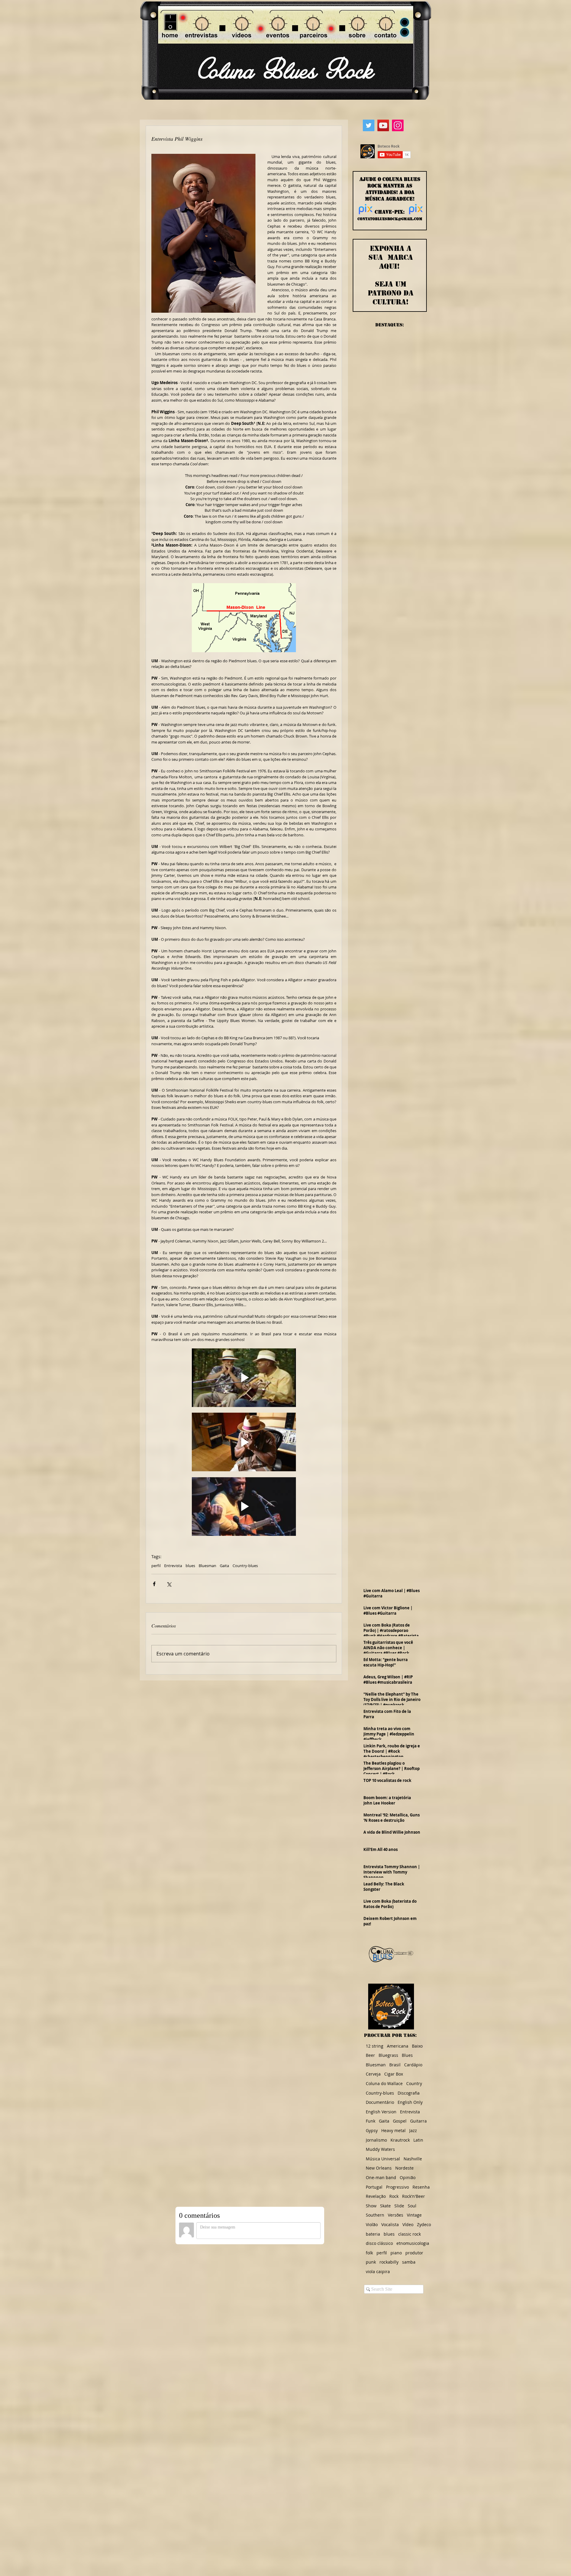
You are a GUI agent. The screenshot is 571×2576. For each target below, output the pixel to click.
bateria (373, 2234)
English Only (410, 2102)
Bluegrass (388, 2055)
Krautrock (400, 2140)
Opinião (408, 2177)
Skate (385, 2206)
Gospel (400, 2121)
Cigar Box (394, 2074)
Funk (371, 2121)
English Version (381, 2112)
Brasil (395, 2065)
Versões (396, 2215)
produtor (414, 2253)
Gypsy (372, 2130)
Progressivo (397, 2187)
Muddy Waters (380, 2149)
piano (396, 2253)
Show (371, 2206)
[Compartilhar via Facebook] (154, 1584)
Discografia (409, 2093)
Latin (418, 2140)
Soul (412, 2206)
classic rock (410, 2234)
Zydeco (424, 2224)
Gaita (224, 1566)
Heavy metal (393, 2130)
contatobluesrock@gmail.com (390, 219)
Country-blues (245, 1566)
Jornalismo (376, 2140)
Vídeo (408, 2224)
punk (371, 2262)
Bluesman (207, 1566)
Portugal (374, 2187)
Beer (370, 2055)
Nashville (413, 2159)
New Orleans (379, 2168)
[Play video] (244, 1378)
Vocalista (390, 2224)
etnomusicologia (413, 2243)
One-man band (381, 2177)
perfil (156, 1566)
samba (409, 2262)
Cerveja (373, 2074)
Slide (399, 2206)
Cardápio (413, 2065)
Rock (394, 2196)
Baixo (417, 2046)
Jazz (413, 2130)
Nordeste (404, 2168)
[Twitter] (369, 125)
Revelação (376, 2196)
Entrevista (173, 1566)
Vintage (414, 2215)
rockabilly (389, 2262)
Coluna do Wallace (384, 2083)
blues (190, 1566)
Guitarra (418, 2121)
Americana (398, 2046)
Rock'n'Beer (414, 2196)
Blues (407, 2055)
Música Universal (383, 2159)
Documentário (380, 2102)
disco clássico (379, 2243)
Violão (372, 2224)
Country (414, 2083)
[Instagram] (398, 125)
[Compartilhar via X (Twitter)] (169, 1584)
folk (369, 2253)
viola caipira (378, 2271)
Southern (375, 2215)
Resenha (421, 2187)
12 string (375, 2046)
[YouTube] (383, 125)
